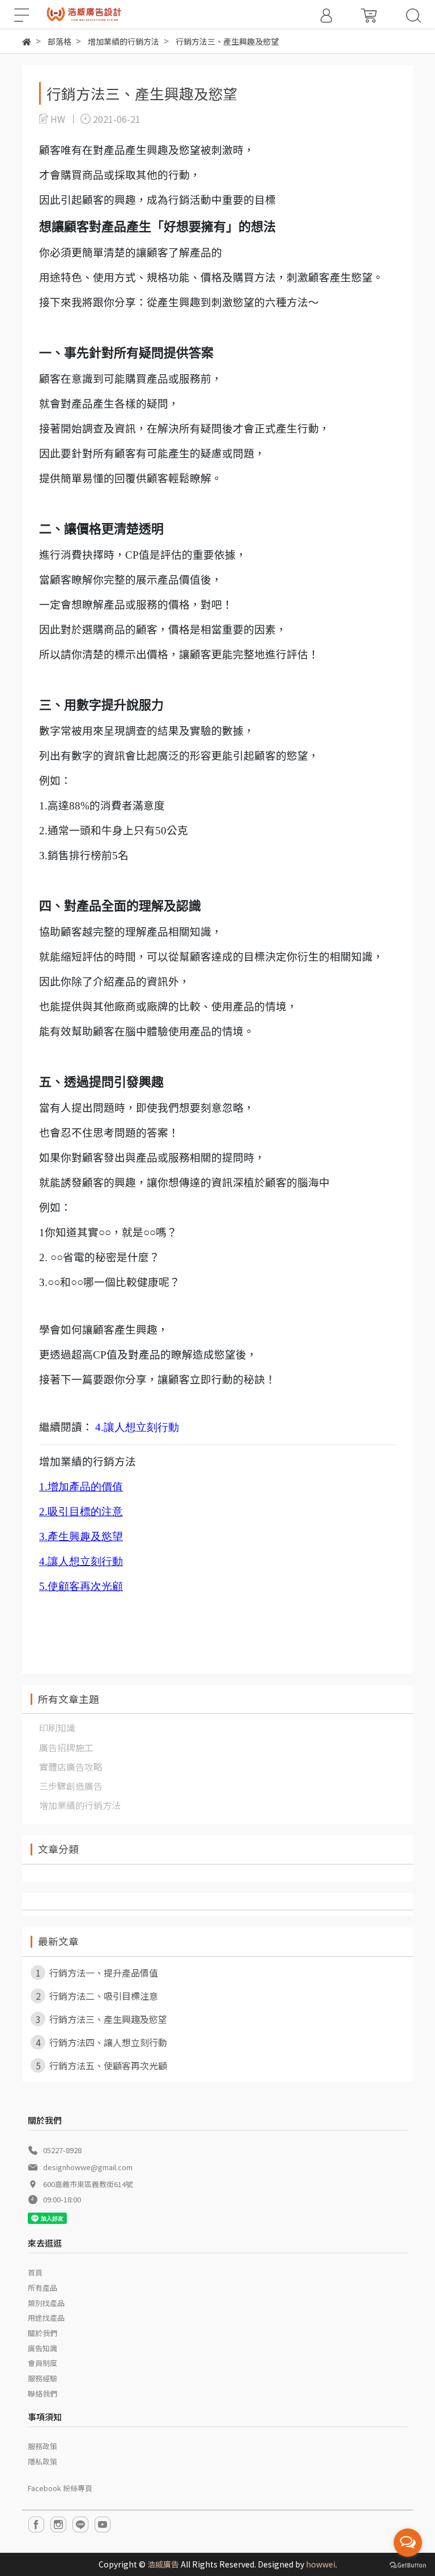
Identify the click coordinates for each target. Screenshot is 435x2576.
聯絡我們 (42, 2393)
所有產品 (42, 2288)
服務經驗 (42, 2378)
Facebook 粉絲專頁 (60, 2488)
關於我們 (42, 2333)
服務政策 (42, 2446)
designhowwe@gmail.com (88, 2167)
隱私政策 (42, 2461)
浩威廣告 (163, 2564)
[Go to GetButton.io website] (408, 2564)
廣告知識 (42, 2348)
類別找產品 (46, 2303)
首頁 (35, 2272)
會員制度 (42, 2363)
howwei (321, 2564)
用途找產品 (46, 2318)
